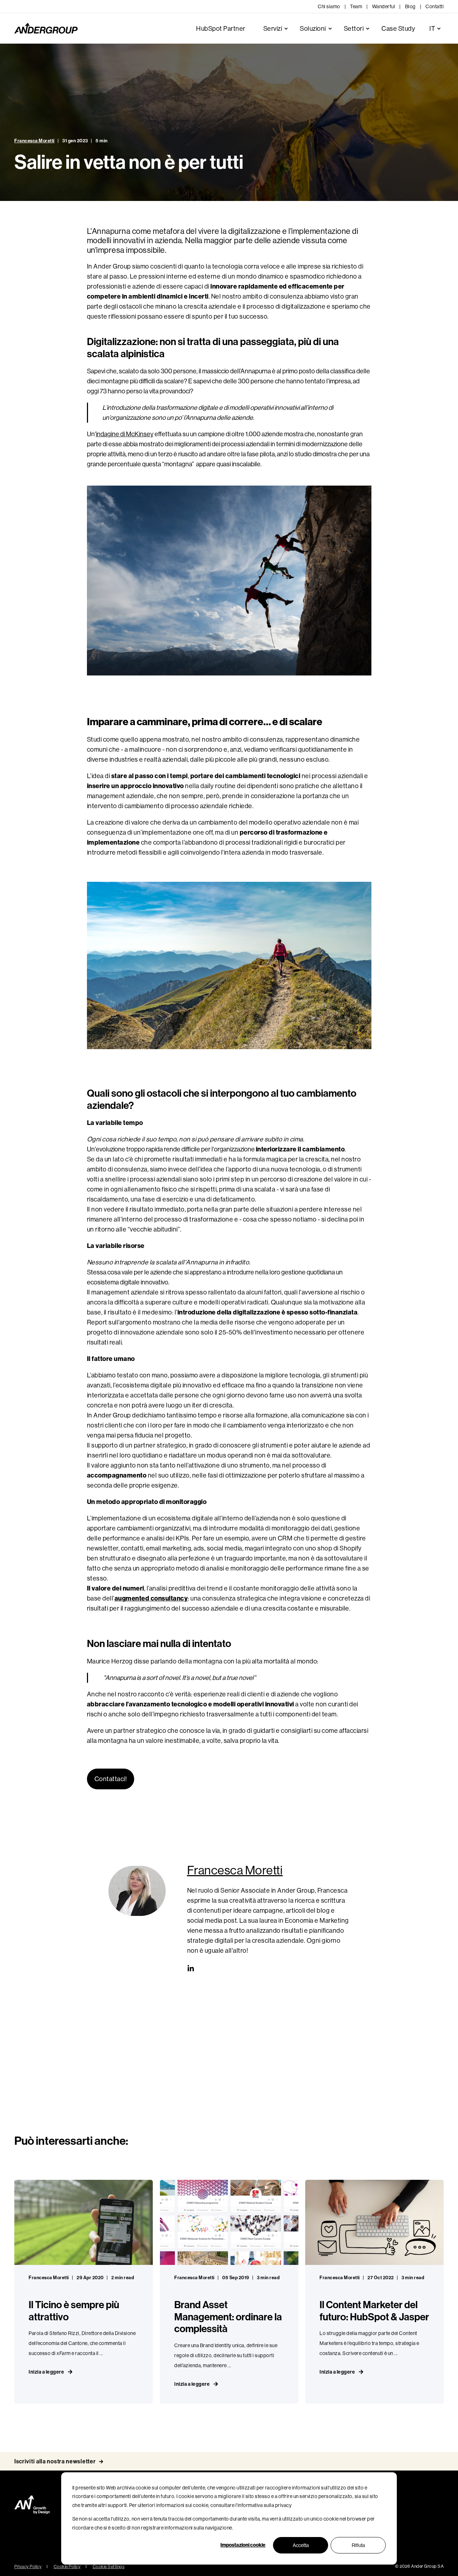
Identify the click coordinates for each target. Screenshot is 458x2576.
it (432, 29)
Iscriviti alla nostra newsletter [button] (55, 2461)
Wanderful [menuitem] (384, 6)
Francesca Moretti (35, 141)
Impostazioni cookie (243, 2545)
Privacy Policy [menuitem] (28, 2567)
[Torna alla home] (46, 29)
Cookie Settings (109, 2567)
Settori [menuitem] (354, 29)
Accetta (301, 2545)
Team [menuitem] (356, 6)
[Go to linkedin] (191, 1968)
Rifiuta (358, 2545)
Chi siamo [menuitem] (329, 6)
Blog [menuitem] (410, 6)
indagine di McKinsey (125, 434)
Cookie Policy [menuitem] (67, 2567)
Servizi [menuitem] (273, 29)
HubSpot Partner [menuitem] (221, 29)
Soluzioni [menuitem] (313, 29)
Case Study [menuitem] (398, 29)
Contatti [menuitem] (435, 6)
